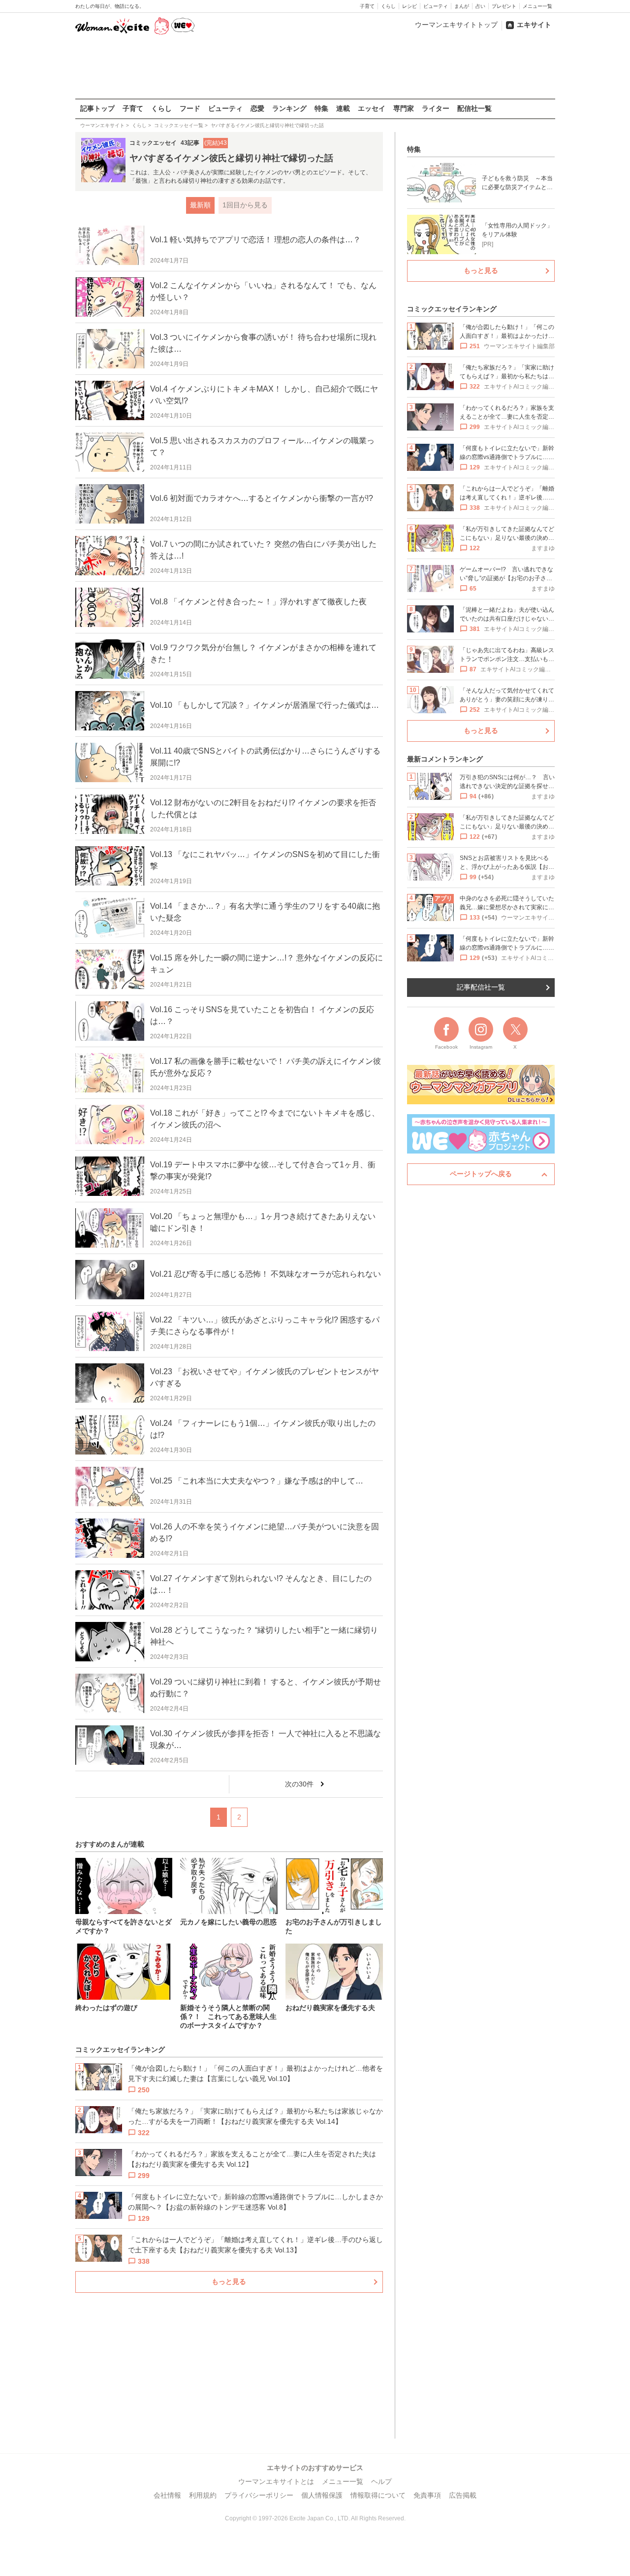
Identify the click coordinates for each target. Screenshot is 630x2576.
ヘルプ (381, 2481)
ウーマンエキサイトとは (276, 2481)
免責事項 (427, 2495)
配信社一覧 (474, 108)
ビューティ (436, 6)
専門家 (404, 108)
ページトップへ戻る (481, 1174)
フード (190, 108)
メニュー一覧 (537, 6)
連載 (343, 108)
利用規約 (203, 2495)
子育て (367, 6)
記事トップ (97, 108)
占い (480, 6)
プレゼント (504, 6)
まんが (462, 6)
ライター (436, 108)
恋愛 (257, 108)
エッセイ (372, 108)
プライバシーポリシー (259, 2495)
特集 (321, 108)
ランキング (289, 108)
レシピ (409, 6)
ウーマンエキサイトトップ (456, 25)
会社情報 (167, 2495)
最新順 (200, 205)
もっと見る (229, 2281)
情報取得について (378, 2495)
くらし (388, 6)
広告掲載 (463, 2495)
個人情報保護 (322, 2495)
